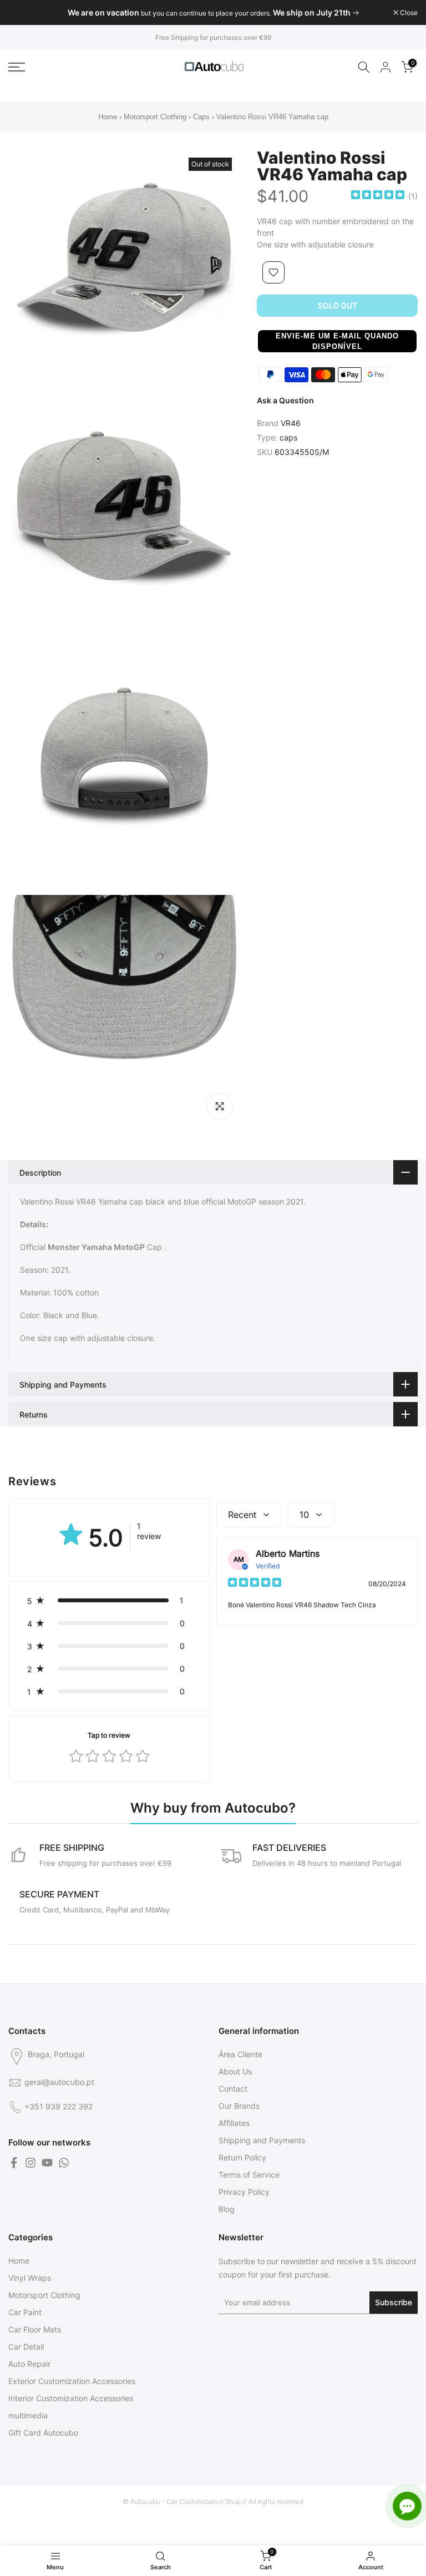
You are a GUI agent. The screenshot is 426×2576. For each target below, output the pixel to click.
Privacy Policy (244, 2192)
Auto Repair (29, 2364)
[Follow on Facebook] (14, 2163)
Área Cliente (240, 2054)
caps (288, 437)
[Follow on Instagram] (31, 2163)
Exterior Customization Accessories (72, 2381)
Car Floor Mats (35, 2329)
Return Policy (242, 2157)
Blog (227, 2209)
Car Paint (25, 2312)
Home (108, 117)
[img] (378, 196)
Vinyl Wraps (30, 2278)
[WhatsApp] (64, 2163)
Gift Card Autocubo (43, 2433)
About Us (235, 2071)
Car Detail (26, 2347)
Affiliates (234, 2123)
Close (23, 13)
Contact (233, 2089)
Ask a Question (285, 400)
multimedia (28, 2415)
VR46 (291, 423)
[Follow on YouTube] (47, 2163)
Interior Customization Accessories (71, 2398)
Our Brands (239, 2106)
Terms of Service (249, 2175)
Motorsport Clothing (155, 117)
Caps (201, 117)
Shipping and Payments (262, 2140)
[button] (337, 341)
